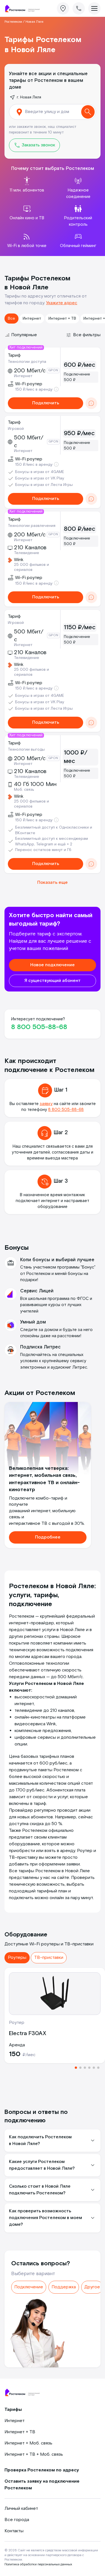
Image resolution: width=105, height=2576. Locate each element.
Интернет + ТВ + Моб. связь (34, 2454)
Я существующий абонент (53, 981)
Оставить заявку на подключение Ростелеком (42, 2485)
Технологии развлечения (32, 526)
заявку (46, 1104)
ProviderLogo (24, 9)
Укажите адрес (62, 303)
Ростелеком (13, 22)
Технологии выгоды (26, 749)
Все (11, 319)
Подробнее (48, 1537)
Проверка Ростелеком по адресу (42, 2470)
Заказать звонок (38, 145)
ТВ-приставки (49, 1958)
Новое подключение (53, 965)
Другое (92, 2287)
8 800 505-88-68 (39, 1027)
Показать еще (53, 883)
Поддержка (64, 2287)
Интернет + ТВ (62, 319)
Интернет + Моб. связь (28, 2443)
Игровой (16, 429)
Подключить (46, 403)
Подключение (29, 2287)
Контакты (14, 2531)
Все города (17, 2520)
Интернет (32, 319)
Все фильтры (87, 335)
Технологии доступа (27, 362)
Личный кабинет (21, 2509)
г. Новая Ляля (29, 97)
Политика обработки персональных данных (38, 2564)
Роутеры (17, 1958)
